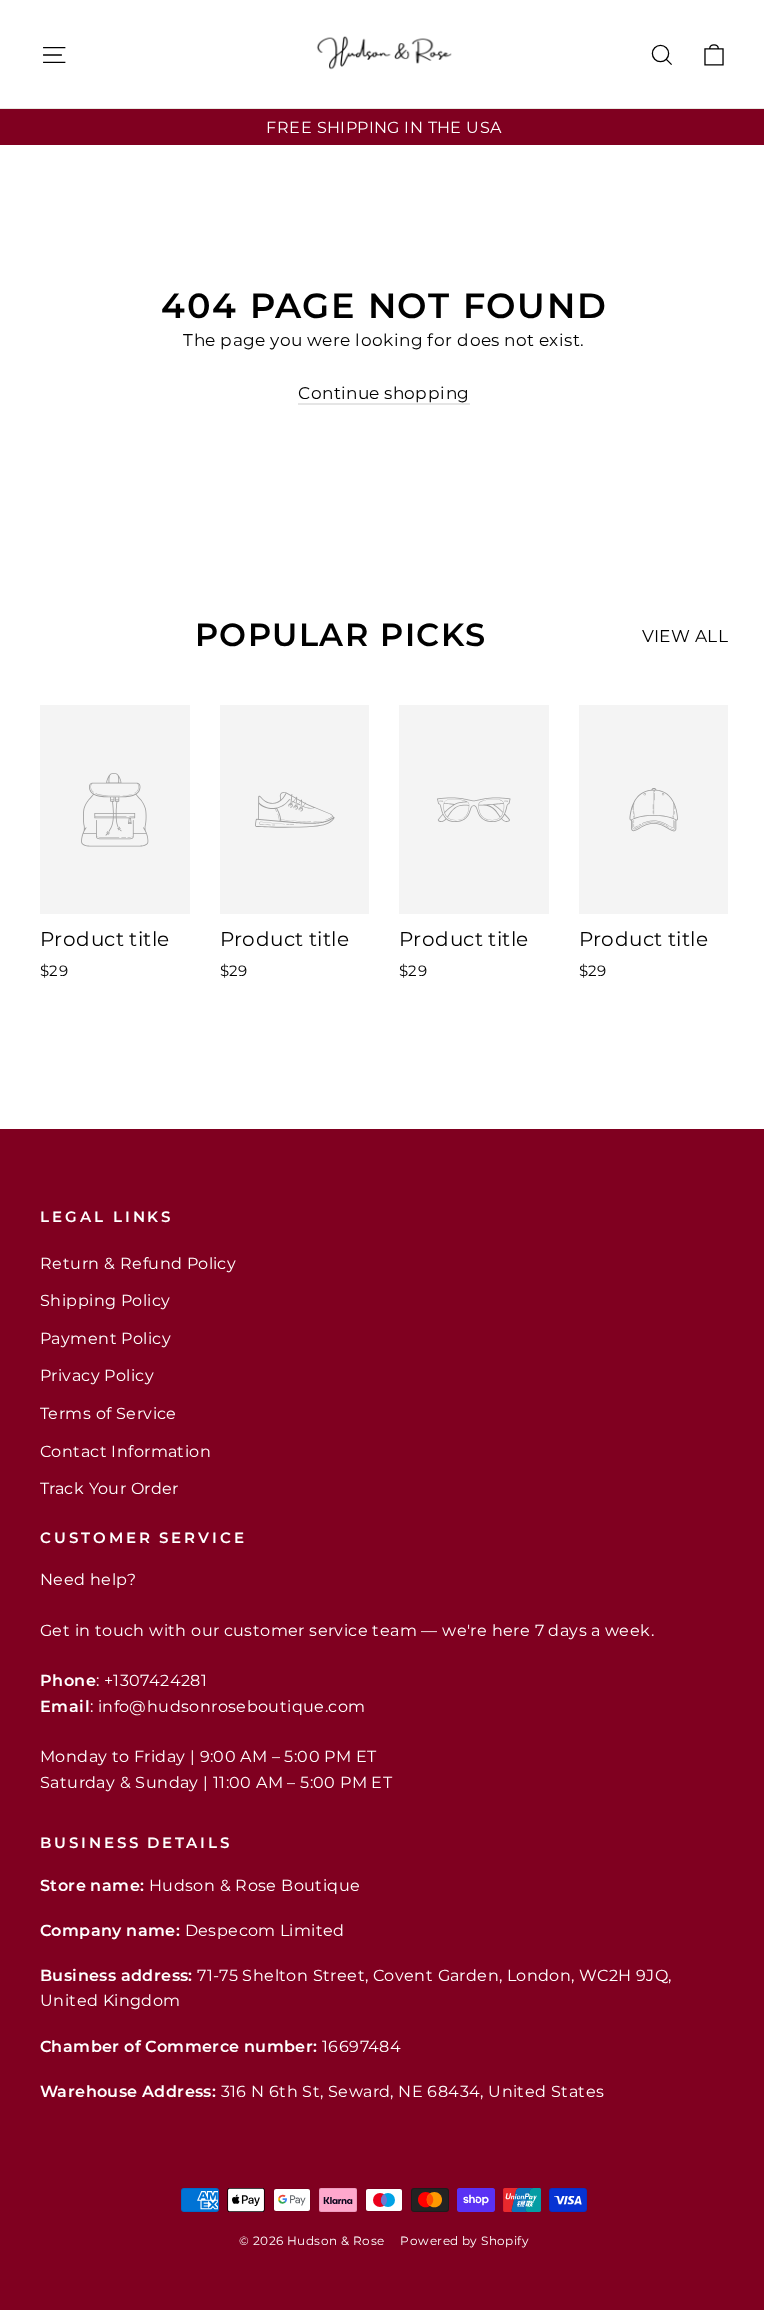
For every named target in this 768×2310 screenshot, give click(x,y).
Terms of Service (108, 1413)
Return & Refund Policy (138, 1263)
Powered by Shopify (464, 2240)
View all (685, 636)
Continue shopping (383, 393)
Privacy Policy (97, 1375)
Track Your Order (109, 1488)
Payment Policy (105, 1338)
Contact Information (125, 1451)
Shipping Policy (105, 1300)
